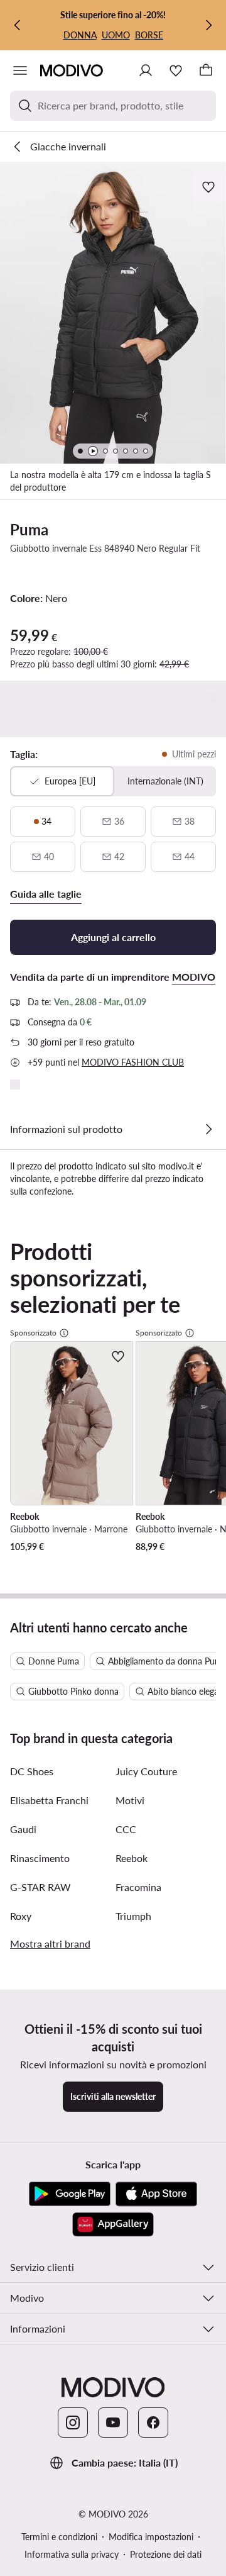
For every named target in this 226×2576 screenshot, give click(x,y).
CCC (126, 1829)
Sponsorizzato (33, 1333)
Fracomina (138, 1887)
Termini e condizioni (59, 2537)
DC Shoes (32, 1771)
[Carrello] (206, 70)
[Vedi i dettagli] (208, 1129)
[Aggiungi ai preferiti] (210, 187)
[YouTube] (113, 2423)
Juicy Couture (146, 1771)
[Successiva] (208, 25)
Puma (29, 529)
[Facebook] (153, 2423)
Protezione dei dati (166, 2554)
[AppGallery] (113, 2224)
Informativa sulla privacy (72, 2554)
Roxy (21, 1916)
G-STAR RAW (40, 1887)
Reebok (132, 1858)
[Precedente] (18, 25)
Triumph (133, 1916)
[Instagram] (73, 2423)
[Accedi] (146, 70)
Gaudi (23, 1829)
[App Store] (156, 2194)
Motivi (130, 1800)
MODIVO (194, 977)
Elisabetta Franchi (49, 1800)
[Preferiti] (176, 70)
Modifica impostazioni (151, 2537)
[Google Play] (70, 2194)
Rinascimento (40, 1858)
